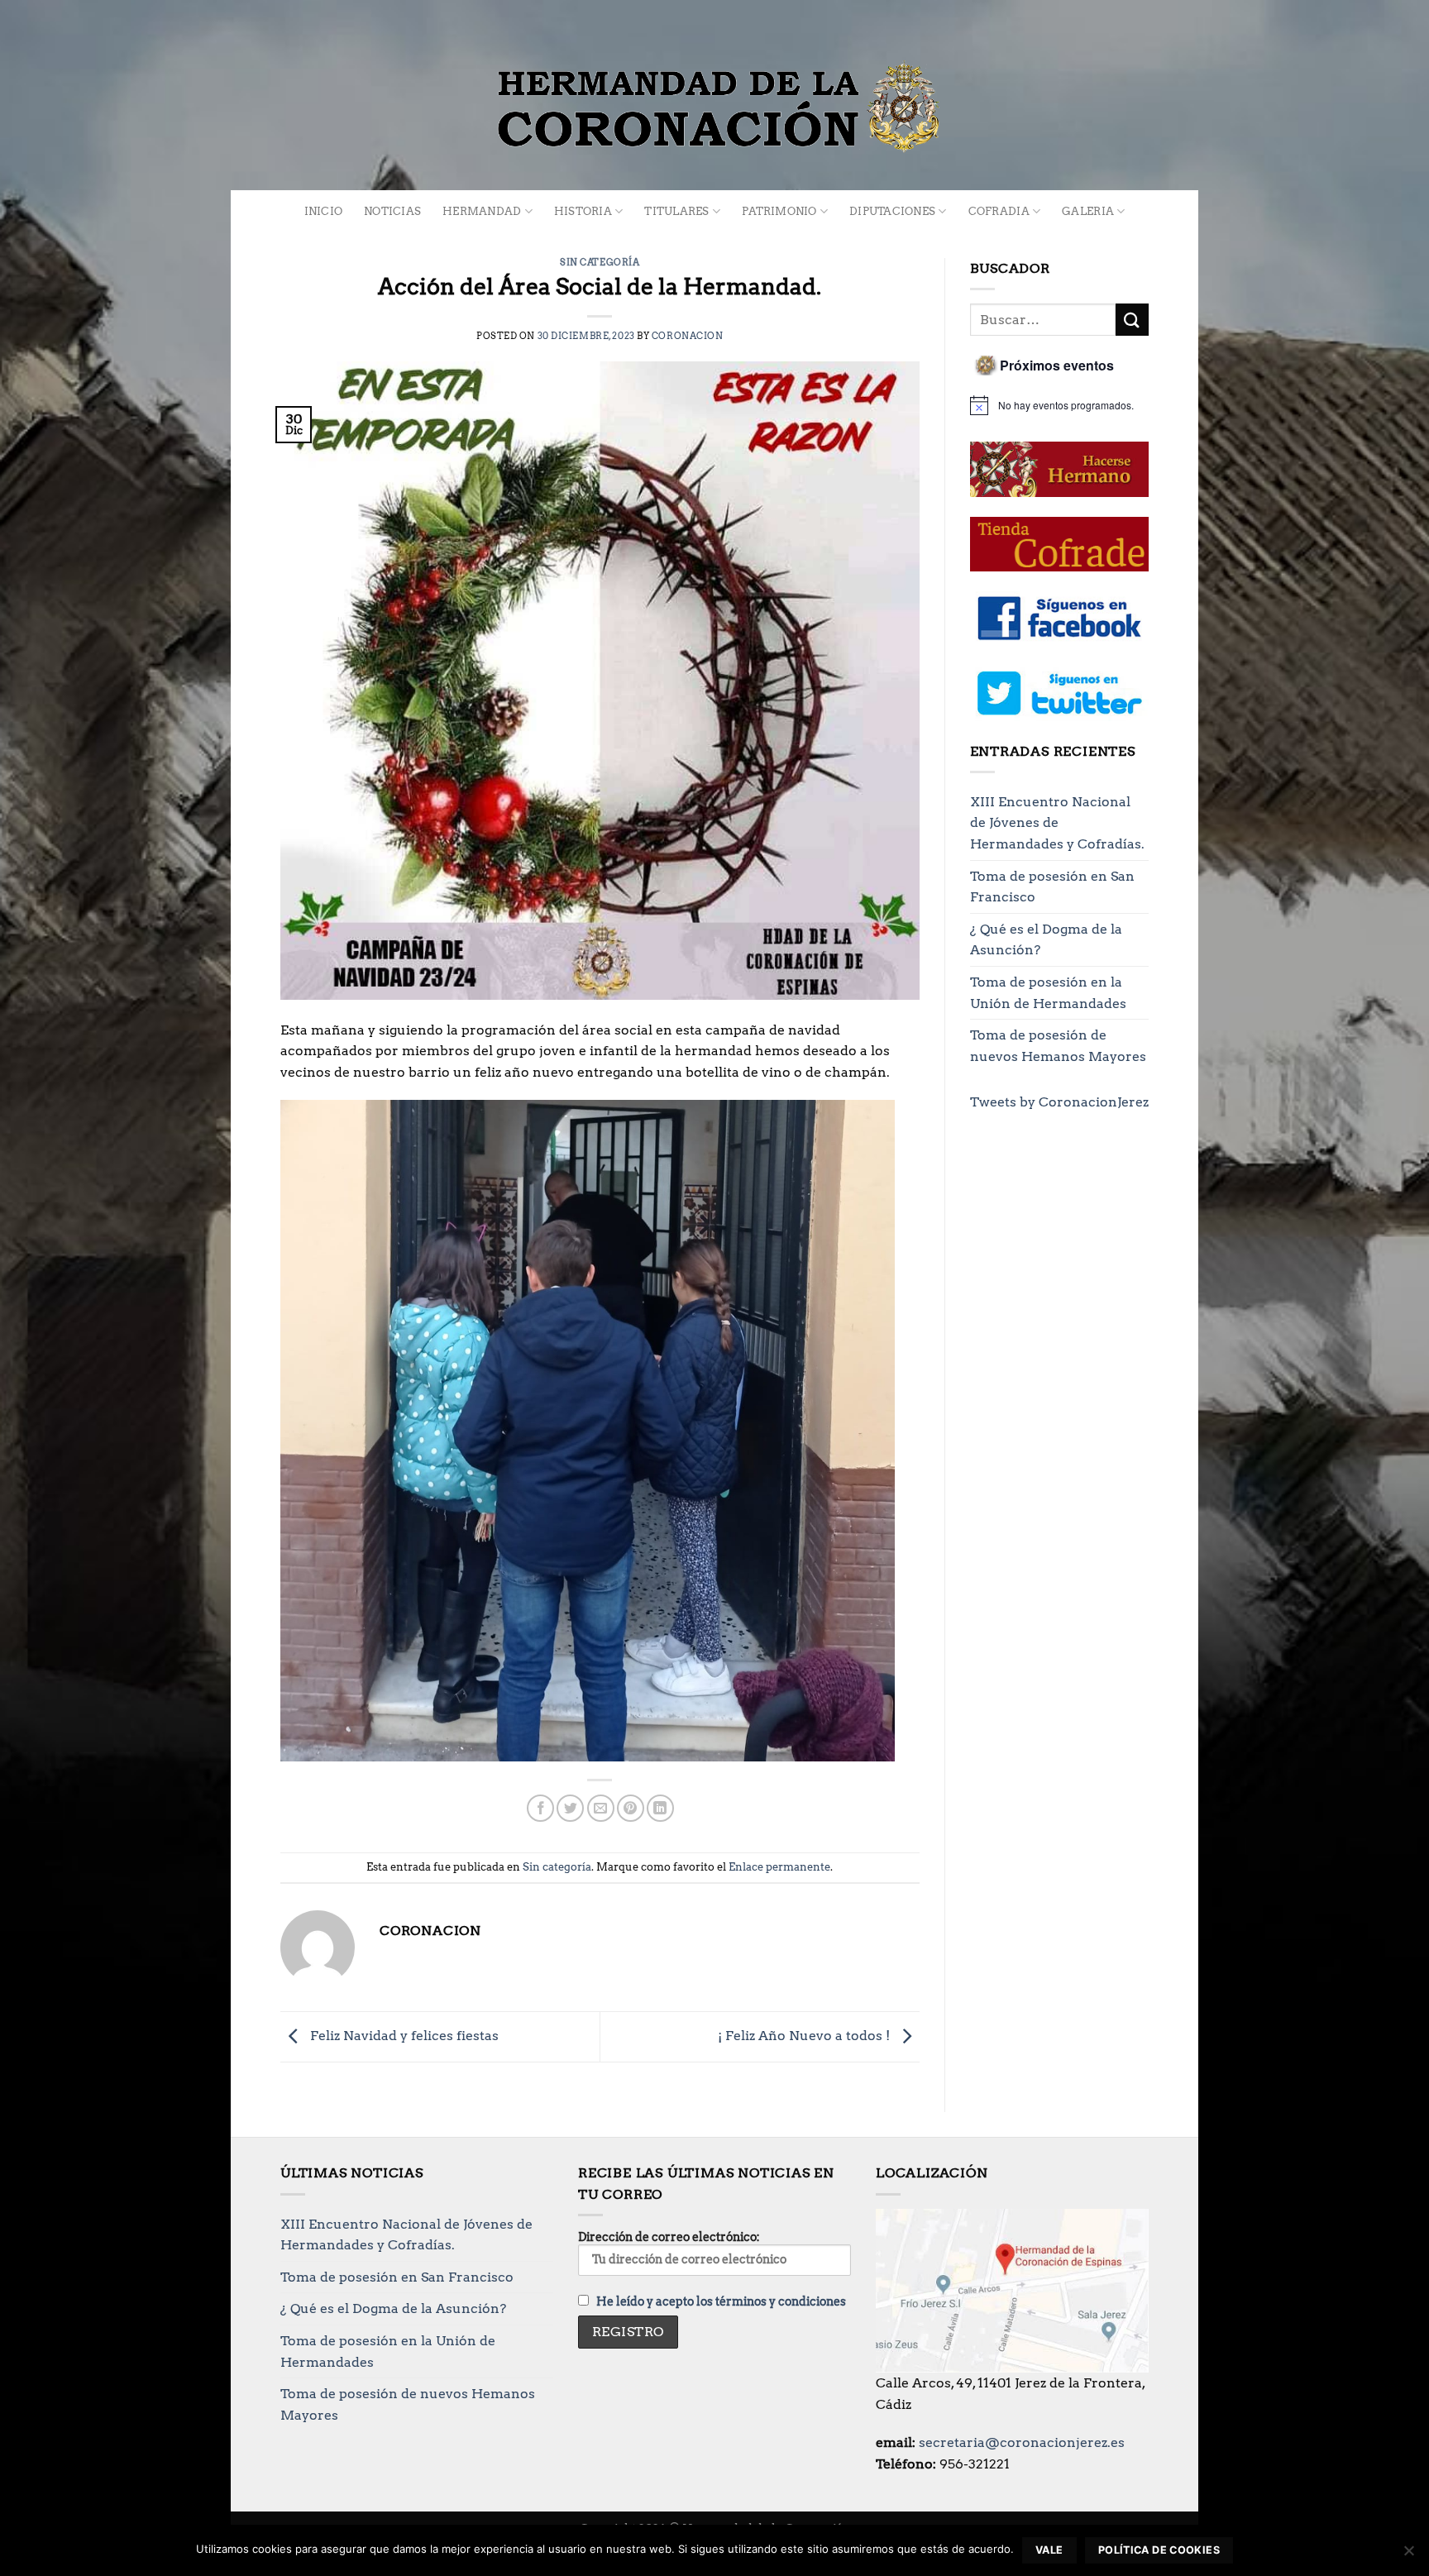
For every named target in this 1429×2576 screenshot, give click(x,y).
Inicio (324, 211)
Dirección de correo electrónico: (669, 2237)
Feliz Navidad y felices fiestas (403, 2036)
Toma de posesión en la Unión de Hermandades (1048, 993)
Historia (583, 211)
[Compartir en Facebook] (540, 1808)
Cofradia (999, 211)
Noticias (392, 211)
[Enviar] (1132, 320)
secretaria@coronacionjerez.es (1022, 2442)
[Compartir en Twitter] (570, 1808)
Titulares (676, 211)
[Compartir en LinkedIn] (660, 1808)
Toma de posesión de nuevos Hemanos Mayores (1058, 1046)
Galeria (1088, 211)
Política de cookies (1159, 2550)
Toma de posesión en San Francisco (1052, 887)
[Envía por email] (601, 1808)
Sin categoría (600, 262)
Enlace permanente (779, 1867)
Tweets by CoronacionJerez (1059, 1102)
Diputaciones (892, 211)
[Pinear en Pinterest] (631, 1808)
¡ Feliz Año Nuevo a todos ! (805, 2036)
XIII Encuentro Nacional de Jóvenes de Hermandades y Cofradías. (1057, 823)
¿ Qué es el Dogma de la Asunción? (1046, 940)
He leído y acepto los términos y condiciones (721, 2301)
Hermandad (482, 211)
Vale (1049, 2550)
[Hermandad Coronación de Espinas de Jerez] (714, 108)
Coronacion (688, 336)
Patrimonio (779, 211)
